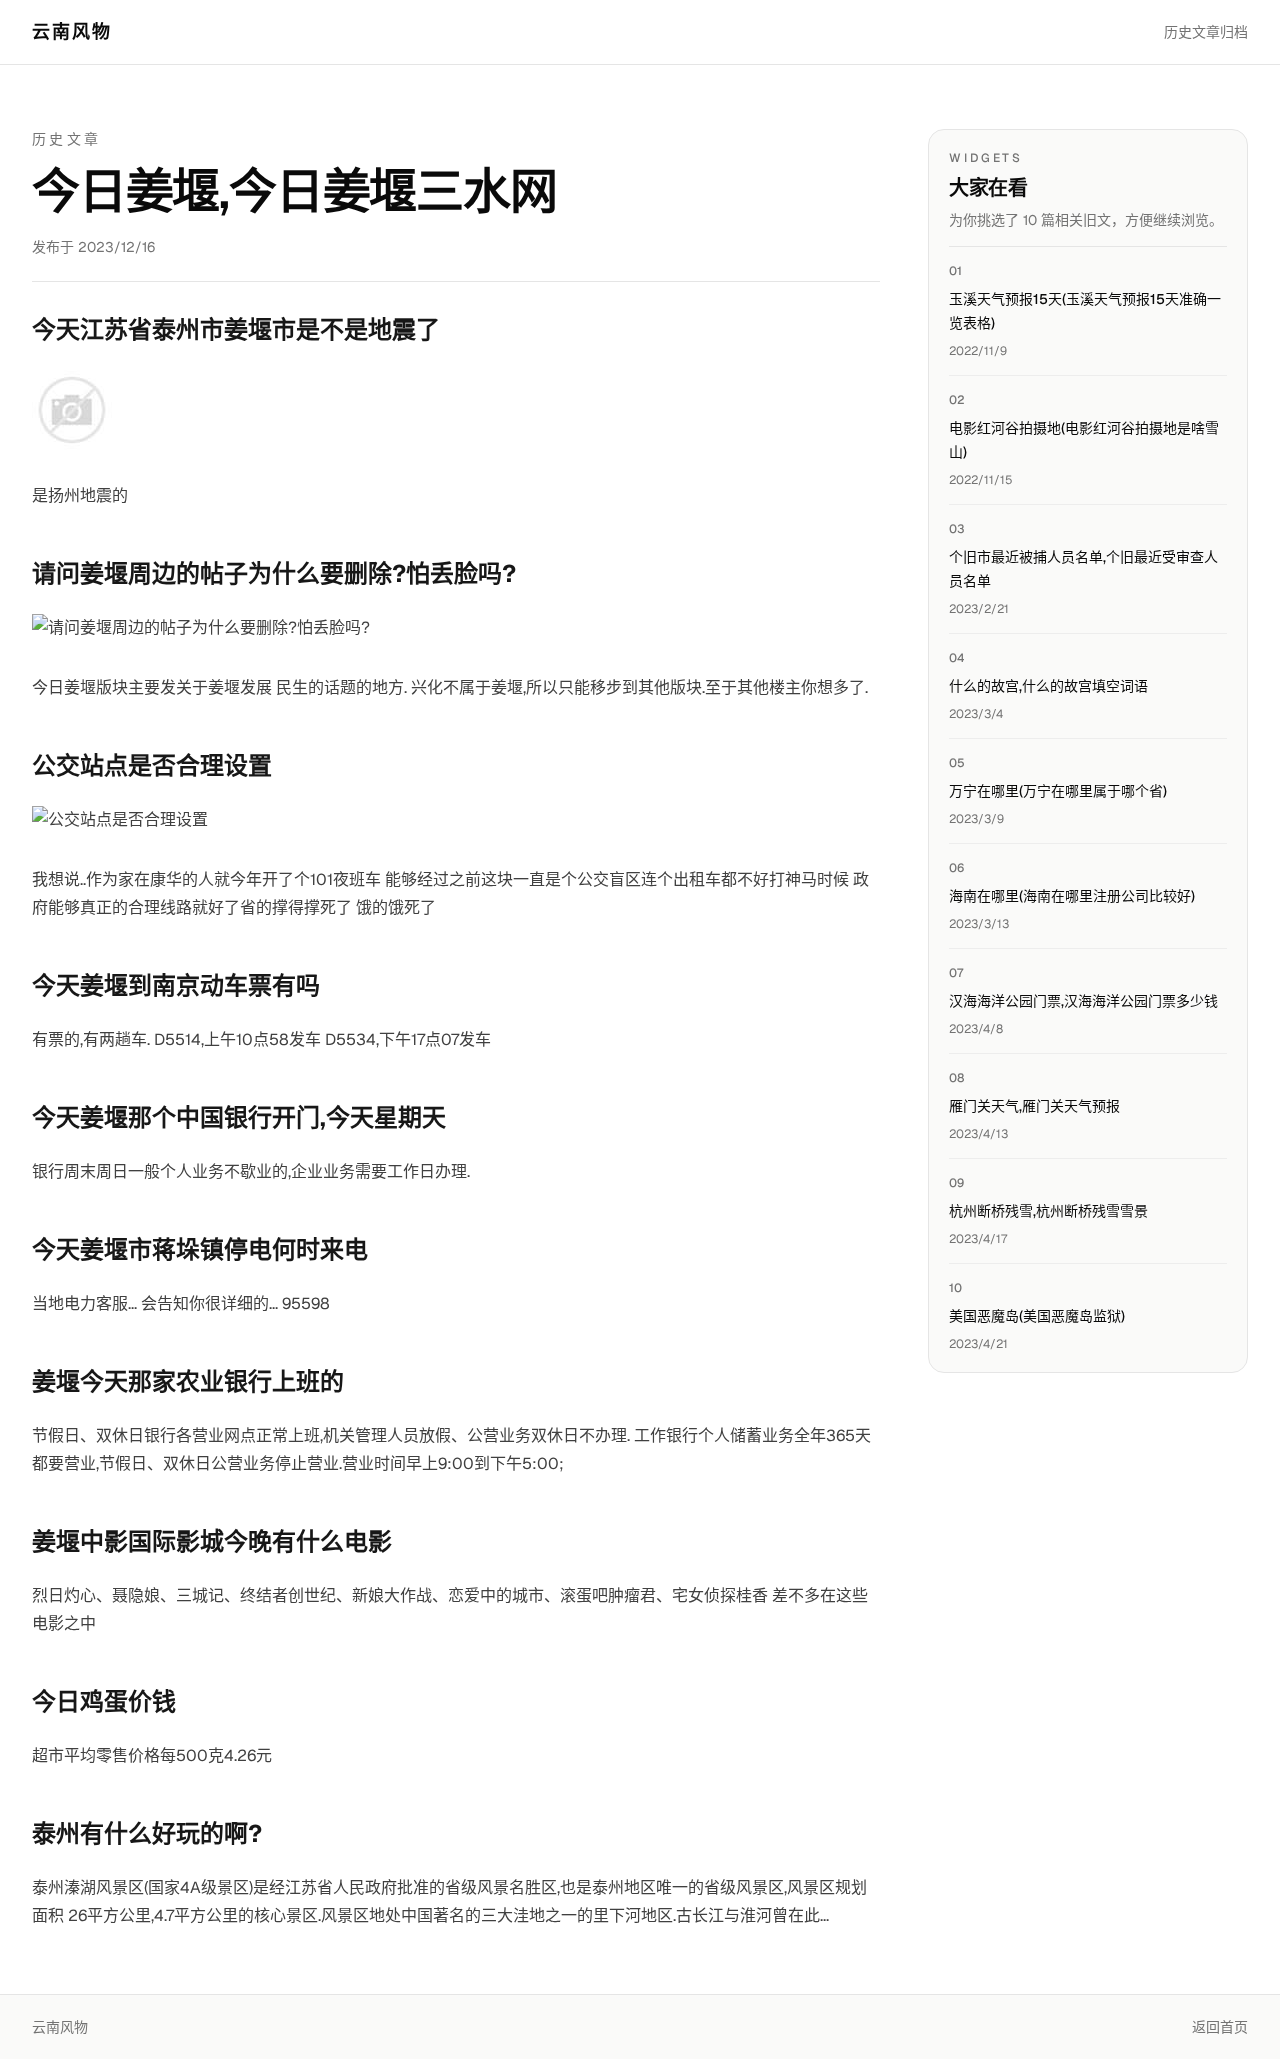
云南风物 (72, 31)
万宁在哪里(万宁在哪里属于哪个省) (1058, 791)
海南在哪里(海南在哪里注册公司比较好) (1072, 896)
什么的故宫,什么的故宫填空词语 (1048, 686)
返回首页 (1220, 2027)
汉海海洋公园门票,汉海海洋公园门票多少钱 (1083, 1001)
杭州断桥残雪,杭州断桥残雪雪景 (1048, 1211)
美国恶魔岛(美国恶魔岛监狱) (1037, 1316)
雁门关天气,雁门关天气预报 (1034, 1106)
